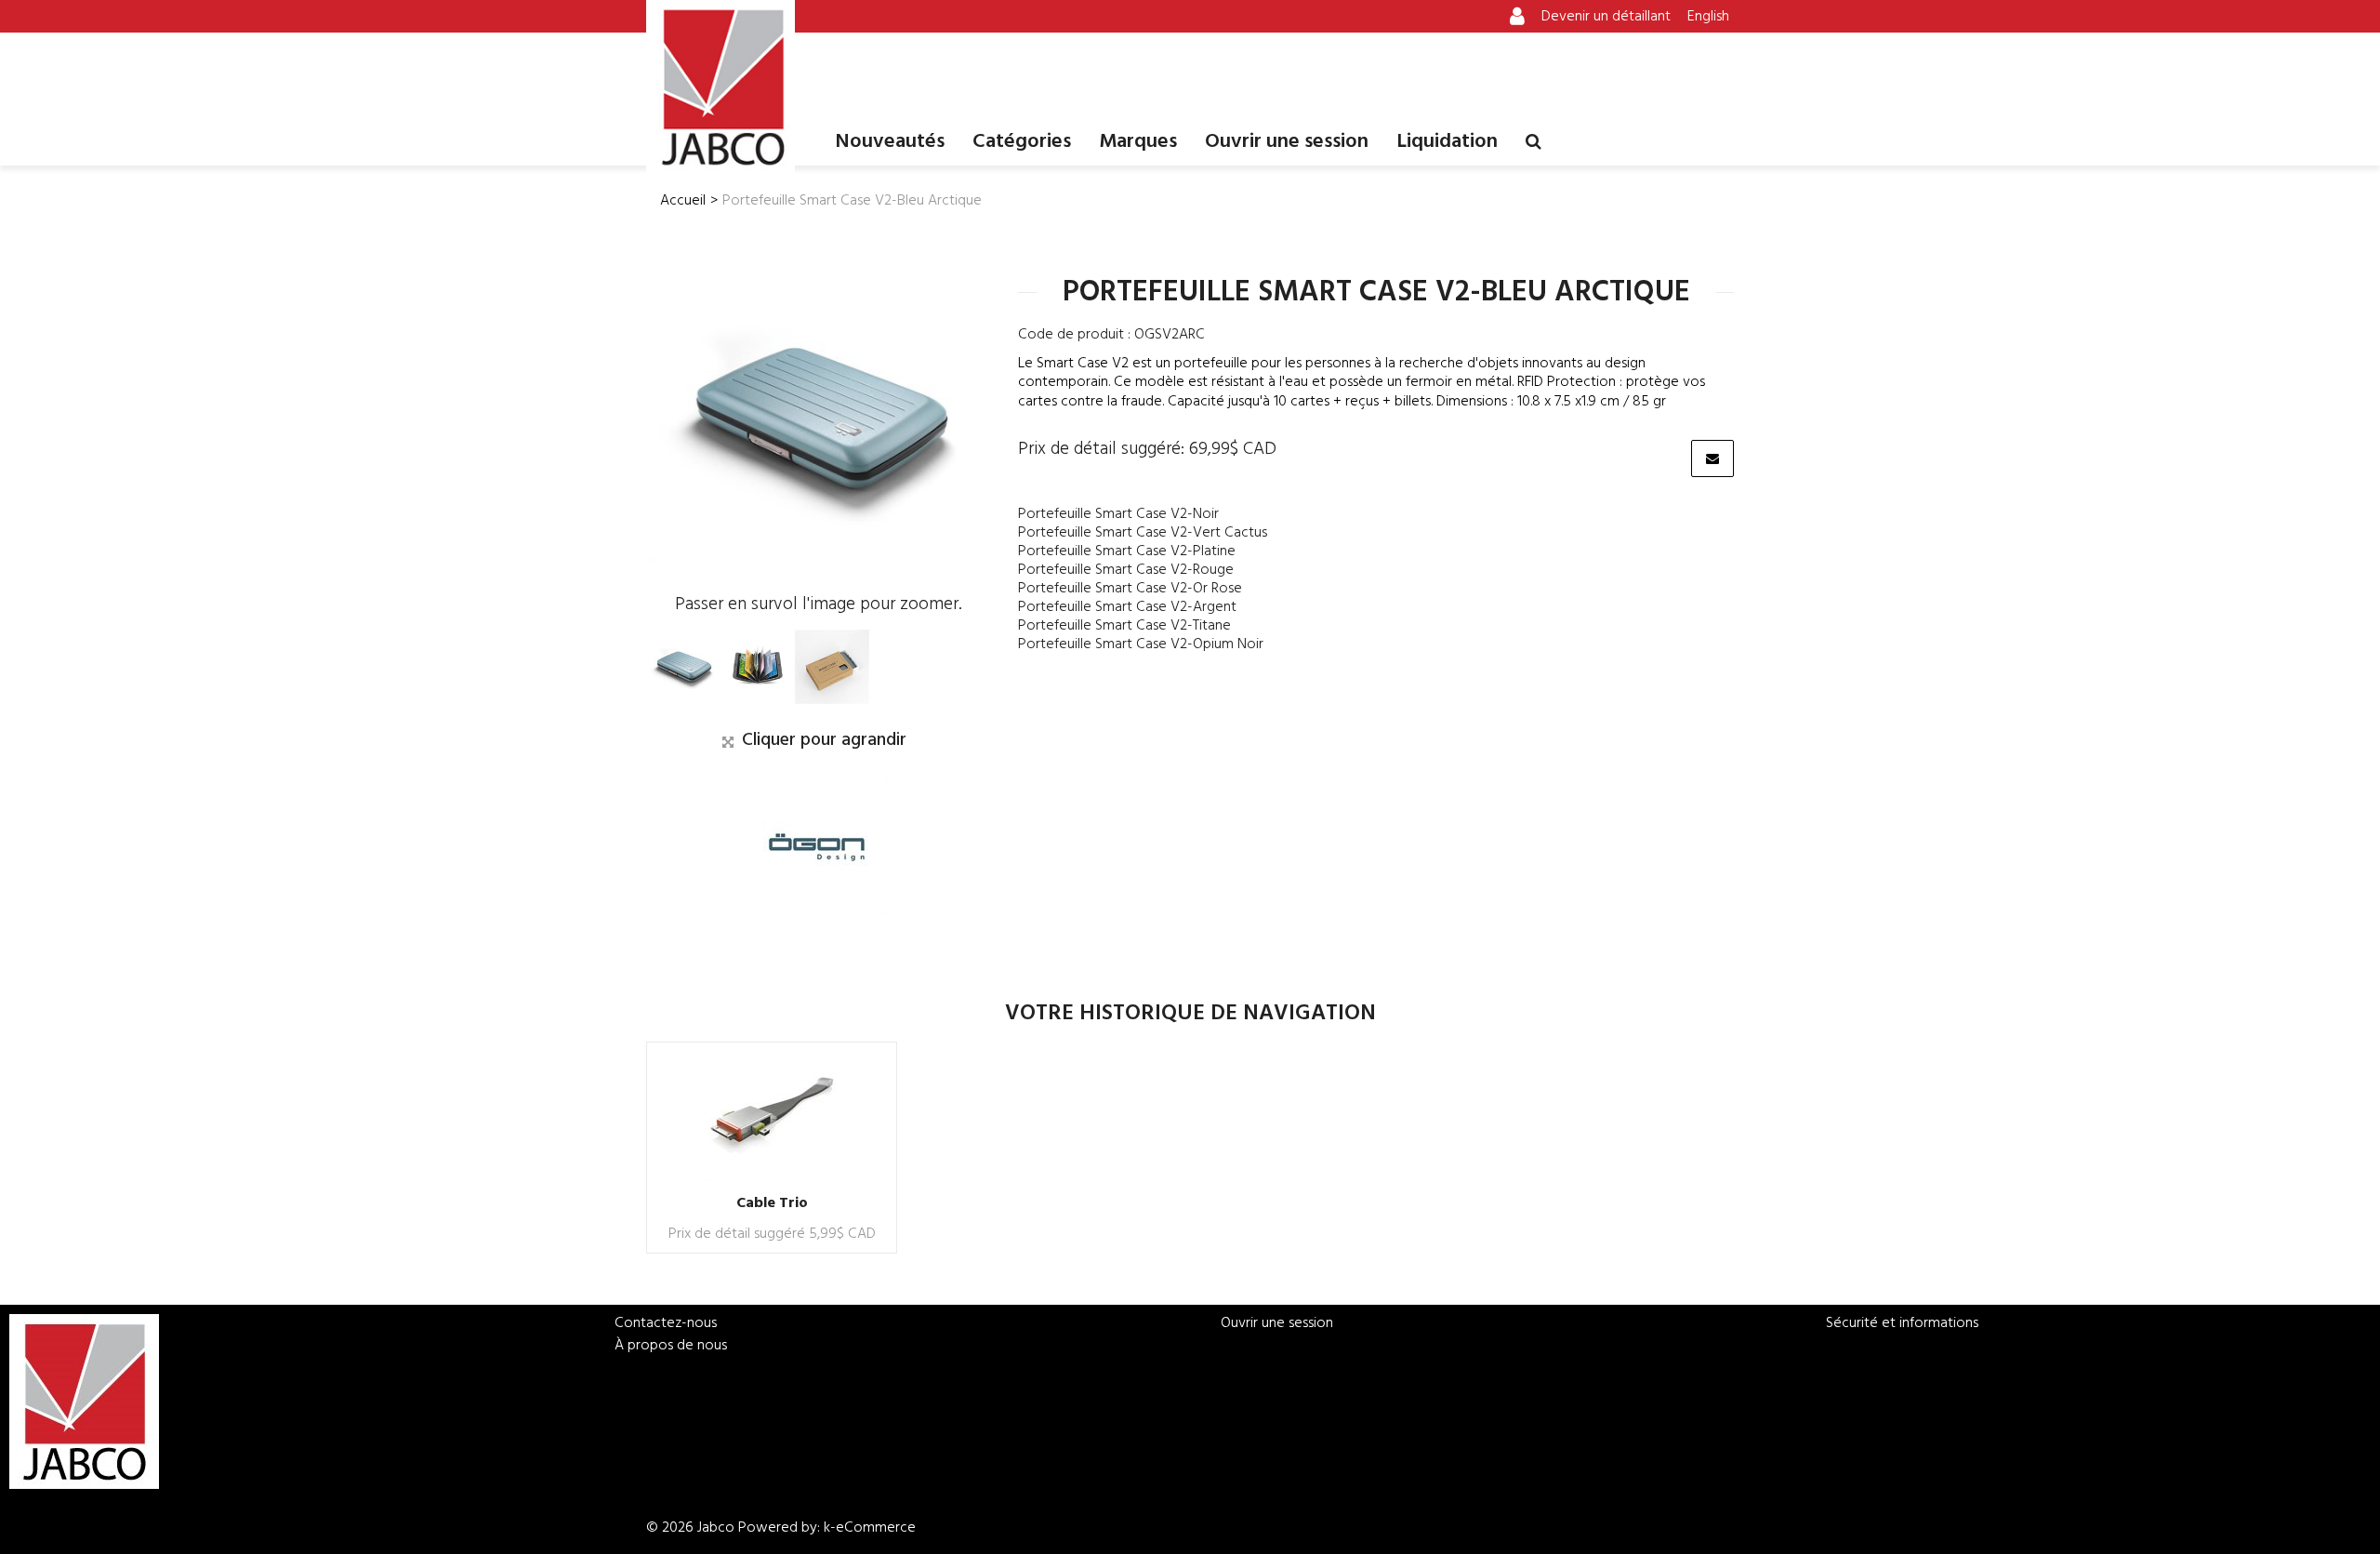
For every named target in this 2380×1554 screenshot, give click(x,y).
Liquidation (1447, 142)
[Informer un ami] (1712, 458)
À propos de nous (671, 1346)
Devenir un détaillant (1606, 17)
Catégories (1022, 142)
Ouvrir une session (1287, 142)
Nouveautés (890, 142)
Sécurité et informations (1902, 1323)
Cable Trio (772, 1203)
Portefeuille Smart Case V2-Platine (1127, 551)
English (1708, 17)
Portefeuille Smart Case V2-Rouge (1126, 570)
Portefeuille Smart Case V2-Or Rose (1130, 589)
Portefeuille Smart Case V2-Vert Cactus (1143, 533)
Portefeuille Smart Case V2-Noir (1118, 514)
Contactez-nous (666, 1323)
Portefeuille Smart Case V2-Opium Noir (1141, 644)
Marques (1138, 142)
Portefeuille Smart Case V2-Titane (1124, 626)
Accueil (683, 201)
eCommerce (876, 1528)
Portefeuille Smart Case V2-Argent (1127, 607)
